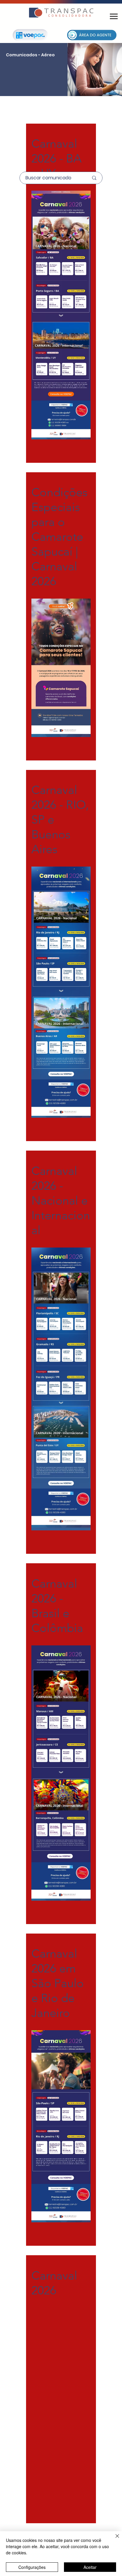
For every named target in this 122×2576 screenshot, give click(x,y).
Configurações (32, 2567)
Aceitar (90, 2567)
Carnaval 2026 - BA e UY (56, 158)
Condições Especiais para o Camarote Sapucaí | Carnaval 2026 (60, 537)
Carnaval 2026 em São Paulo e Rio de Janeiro (58, 1983)
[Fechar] (114, 2540)
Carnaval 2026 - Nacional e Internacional (61, 1200)
